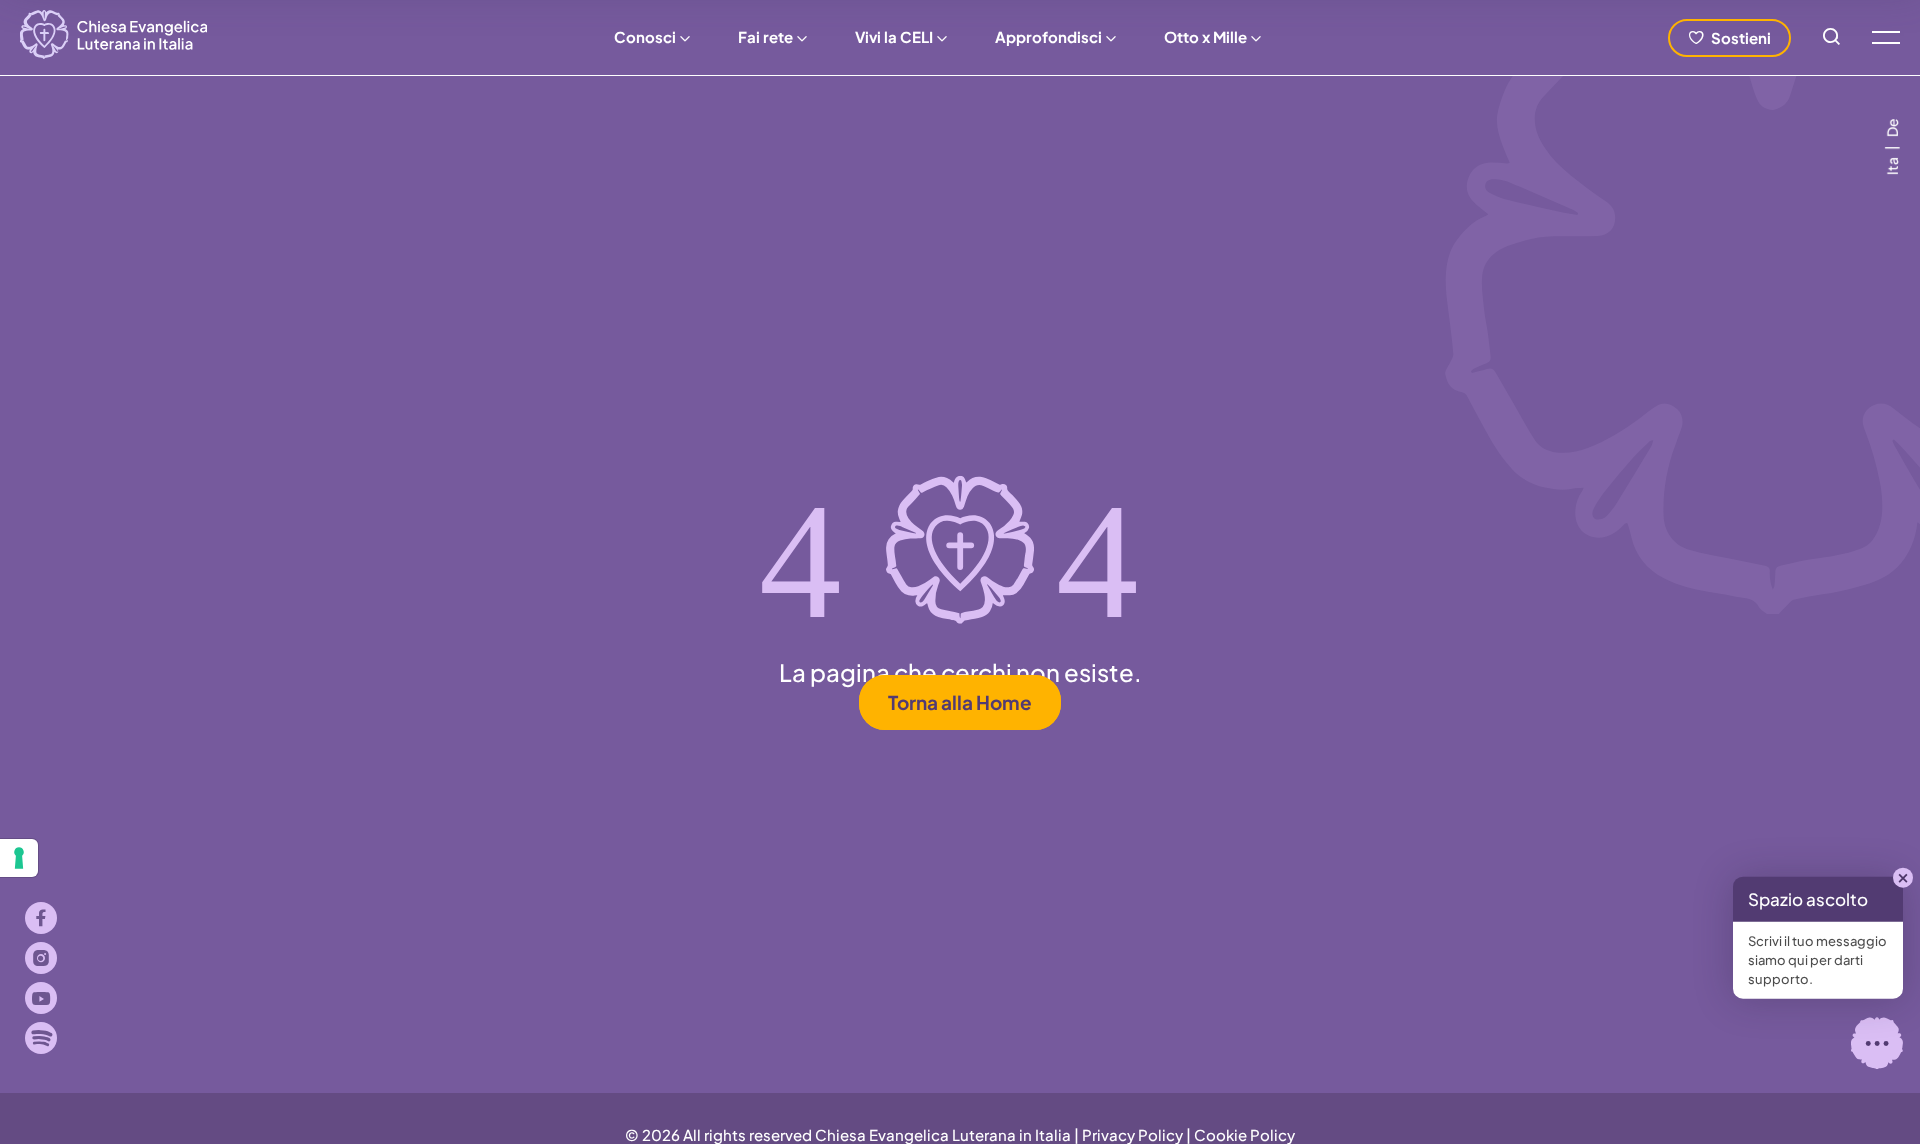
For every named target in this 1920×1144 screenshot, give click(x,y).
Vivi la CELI (894, 36)
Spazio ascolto (1808, 899)
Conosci (645, 36)
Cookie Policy (1244, 1134)
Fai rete (765, 36)
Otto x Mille (1205, 36)
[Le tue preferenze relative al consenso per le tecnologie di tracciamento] (19, 858)
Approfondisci (1048, 36)
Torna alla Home (960, 703)
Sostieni (1741, 37)
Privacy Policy (1132, 1134)
